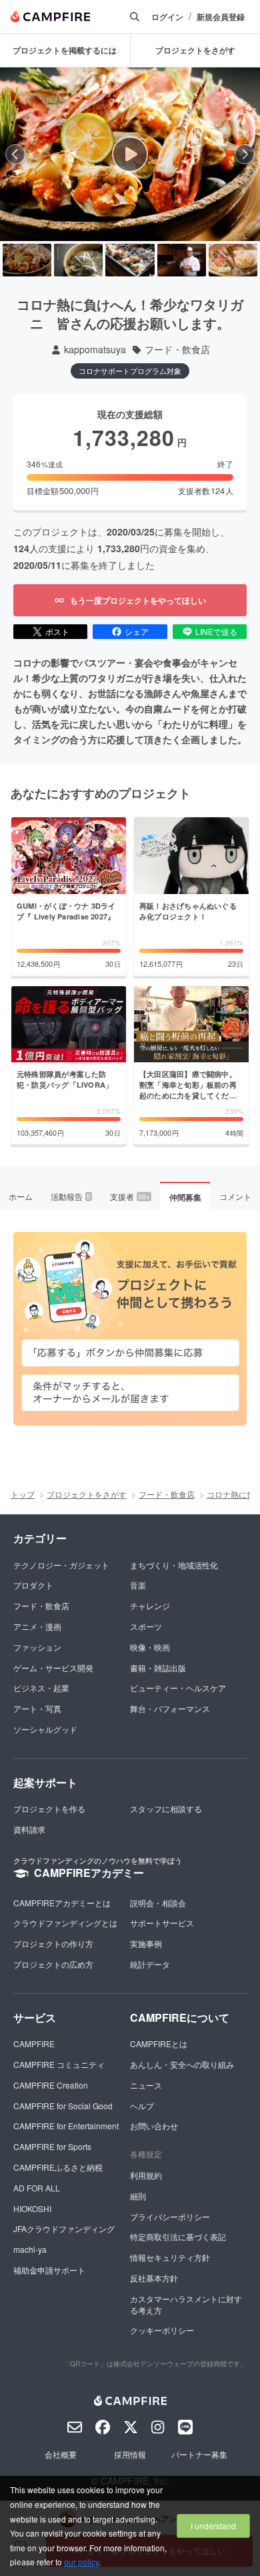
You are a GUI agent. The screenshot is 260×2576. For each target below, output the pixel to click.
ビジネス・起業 (41, 1688)
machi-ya (30, 2249)
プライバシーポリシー (170, 2216)
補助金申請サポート (49, 2270)
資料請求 (29, 1829)
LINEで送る (216, 631)
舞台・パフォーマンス (170, 1708)
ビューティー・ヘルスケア (178, 1688)
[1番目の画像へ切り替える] (27, 260)
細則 (138, 2196)
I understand (213, 2526)
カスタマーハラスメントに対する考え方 (186, 2304)
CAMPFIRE (34, 2044)
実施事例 (146, 1943)
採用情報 (130, 2454)
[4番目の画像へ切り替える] (182, 260)
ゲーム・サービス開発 (53, 1668)
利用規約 (146, 2175)
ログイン (167, 17)
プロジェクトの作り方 (53, 1943)
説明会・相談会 (158, 1903)
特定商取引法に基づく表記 (178, 2236)
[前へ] (15, 154)
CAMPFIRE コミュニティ (59, 2064)
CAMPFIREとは (159, 2044)
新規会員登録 (221, 17)
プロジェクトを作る (49, 1808)
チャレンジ (150, 1605)
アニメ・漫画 (37, 1626)
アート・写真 (37, 1708)
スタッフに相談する (166, 1808)
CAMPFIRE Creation (51, 2085)
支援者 (130, 1196)
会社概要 (61, 2454)
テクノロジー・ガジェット (61, 1565)
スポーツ (146, 1626)
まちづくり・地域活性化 (174, 1565)
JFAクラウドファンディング (64, 2228)
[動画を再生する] (130, 154)
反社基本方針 (154, 2278)
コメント (235, 1196)
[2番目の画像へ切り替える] (78, 260)
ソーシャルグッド (45, 1729)
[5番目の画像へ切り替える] (233, 260)
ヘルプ (142, 2106)
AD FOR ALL (37, 2188)
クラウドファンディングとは (65, 1923)
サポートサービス (162, 1923)
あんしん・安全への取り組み (182, 2064)
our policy (81, 2562)
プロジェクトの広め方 (53, 1964)
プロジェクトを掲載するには (65, 50)
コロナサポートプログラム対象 (130, 371)
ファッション (37, 1647)
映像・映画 (150, 1647)
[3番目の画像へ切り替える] (130, 260)
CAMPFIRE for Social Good (63, 2106)
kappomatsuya (95, 350)
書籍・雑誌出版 (158, 1668)
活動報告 (71, 1196)
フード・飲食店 (177, 350)
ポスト (57, 631)
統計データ (150, 1964)
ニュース (146, 2085)
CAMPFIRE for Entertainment (66, 2126)
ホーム (21, 1196)
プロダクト (33, 1585)
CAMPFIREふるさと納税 (58, 2167)
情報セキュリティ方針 (170, 2257)
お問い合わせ (154, 2126)
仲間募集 (185, 1197)
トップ (23, 1494)
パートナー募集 (199, 2454)
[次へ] (245, 154)
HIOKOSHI (32, 2208)
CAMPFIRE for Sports (52, 2146)
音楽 (138, 1585)
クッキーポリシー (162, 2330)
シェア (137, 631)
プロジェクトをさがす (87, 1494)
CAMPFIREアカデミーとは (62, 1903)
